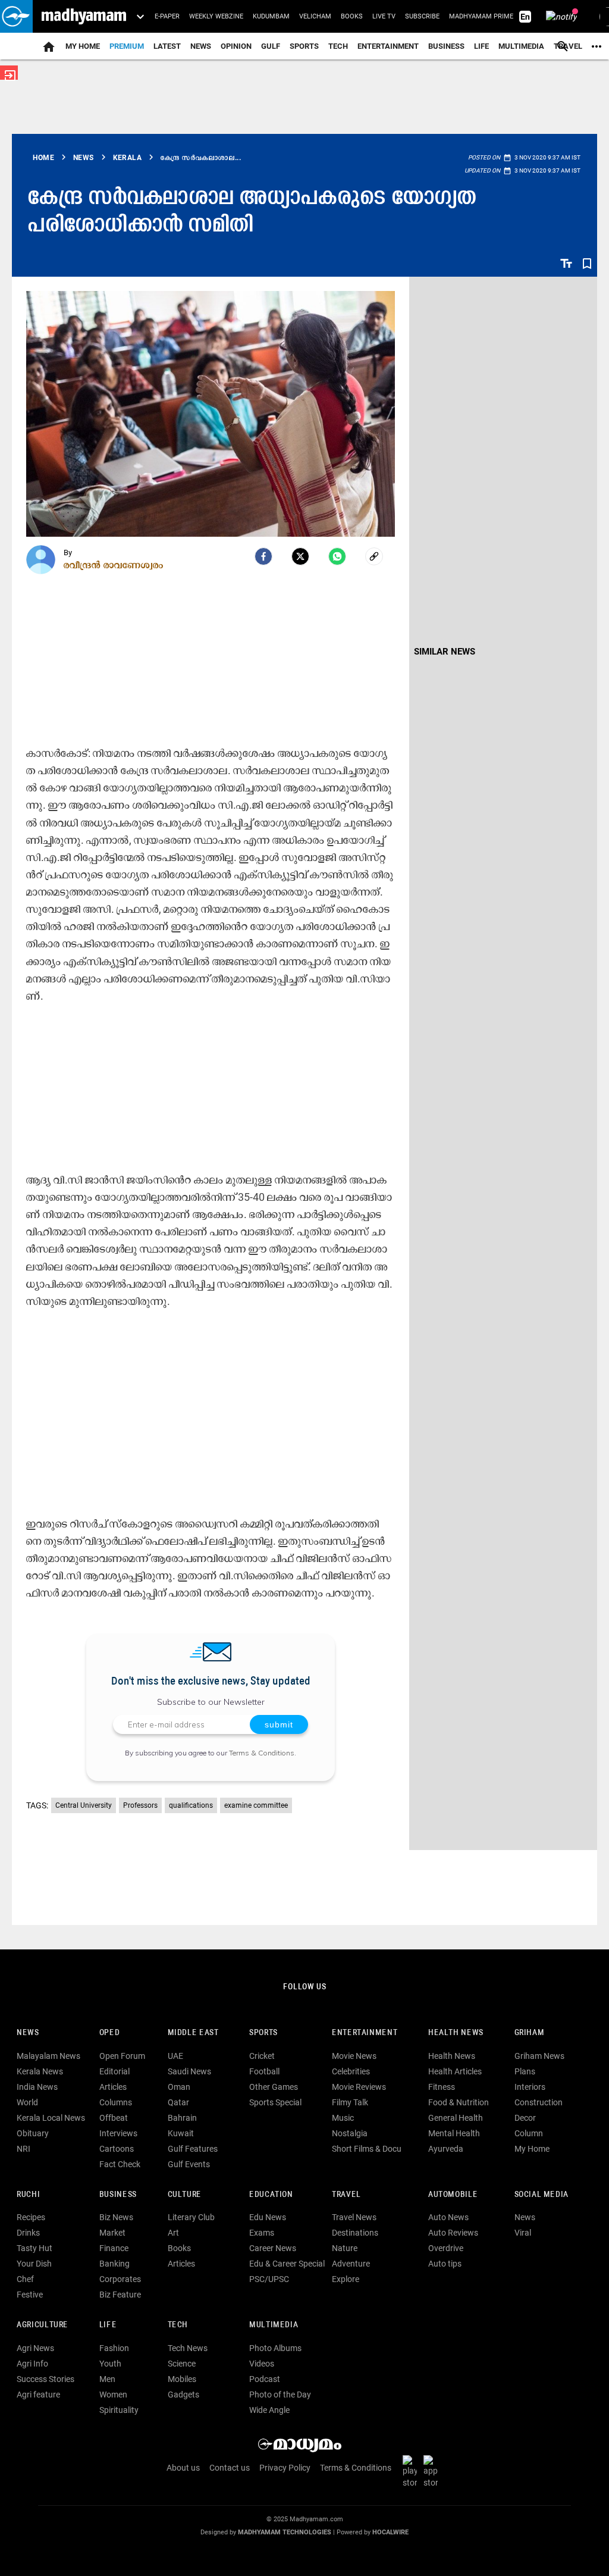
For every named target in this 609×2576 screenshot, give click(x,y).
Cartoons (117, 2149)
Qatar (178, 2102)
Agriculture (43, 2325)
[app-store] (433, 2471)
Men (107, 2379)
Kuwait (181, 2133)
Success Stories (45, 2379)
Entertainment (388, 46)
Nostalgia (350, 2133)
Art (173, 2233)
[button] (16, 16)
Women (113, 2395)
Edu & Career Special (287, 2264)
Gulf (271, 46)
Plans (525, 2071)
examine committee (256, 1805)
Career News (273, 2248)
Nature (345, 2248)
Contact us (230, 2468)
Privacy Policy (285, 2468)
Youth (110, 2364)
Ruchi (28, 2195)
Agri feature (38, 2395)
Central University (84, 1805)
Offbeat (114, 2118)
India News (37, 2087)
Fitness (442, 2087)
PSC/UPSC (269, 2279)
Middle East (193, 2033)
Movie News (354, 2056)
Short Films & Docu (367, 2149)
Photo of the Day (280, 2395)
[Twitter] (300, 556)
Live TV (384, 16)
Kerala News (40, 2071)
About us (183, 2468)
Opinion (236, 46)
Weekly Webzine (216, 16)
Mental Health (454, 2133)
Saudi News (189, 2071)
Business (446, 46)
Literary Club (191, 2217)
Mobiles (182, 2379)
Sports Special (275, 2102)
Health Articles (455, 2071)
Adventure (351, 2264)
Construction (539, 2102)
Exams (262, 2233)
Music (343, 2118)
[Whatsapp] (337, 556)
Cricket (262, 2056)
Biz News (116, 2217)
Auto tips (445, 2264)
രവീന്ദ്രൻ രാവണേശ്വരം (114, 565)
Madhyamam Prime (481, 16)
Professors (140, 1805)
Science (182, 2364)
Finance (114, 2248)
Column (529, 2133)
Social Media (541, 2195)
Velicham (315, 16)
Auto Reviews (453, 2233)
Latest (167, 46)
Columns (116, 2102)
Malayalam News (48, 2056)
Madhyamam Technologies (285, 2532)
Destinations (355, 2233)
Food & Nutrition (459, 2102)
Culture (185, 2195)
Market (112, 2233)
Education (271, 2195)
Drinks (28, 2233)
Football (264, 2071)
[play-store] (412, 2471)
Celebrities (351, 2071)
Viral (523, 2233)
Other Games (274, 2087)
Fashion (114, 2348)
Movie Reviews (359, 2087)
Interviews (118, 2133)
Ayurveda (446, 2149)
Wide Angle (269, 2410)
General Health (456, 2118)
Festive (30, 2295)
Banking (114, 2264)
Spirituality (119, 2410)
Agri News (35, 2348)
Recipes (31, 2217)
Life (481, 46)
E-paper (167, 16)
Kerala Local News (51, 2118)
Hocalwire (390, 2532)
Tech (178, 2325)
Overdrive (446, 2248)
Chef (25, 2279)
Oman (179, 2087)
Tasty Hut (34, 2248)
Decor (525, 2118)
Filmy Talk (350, 2102)
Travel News (354, 2217)
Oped (109, 2033)
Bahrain (182, 2118)
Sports (304, 46)
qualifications (191, 1805)
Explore (346, 2279)
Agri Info (32, 2364)
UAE (175, 2056)
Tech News (188, 2348)
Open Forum (122, 2056)
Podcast (265, 2379)
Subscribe (422, 16)
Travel (346, 2195)
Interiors (530, 2087)
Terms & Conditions (262, 1753)
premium (127, 46)
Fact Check (120, 2164)
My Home (83, 46)
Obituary (33, 2133)
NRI (23, 2149)
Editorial (114, 2071)
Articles (113, 2087)
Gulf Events (189, 2164)
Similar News (445, 652)
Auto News (448, 2217)
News (201, 46)
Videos (262, 2364)
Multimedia (521, 46)
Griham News (539, 2056)
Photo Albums (275, 2348)
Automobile (453, 2195)
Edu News (268, 2217)
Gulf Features (193, 2149)
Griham (530, 2033)
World (27, 2102)
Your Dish (34, 2264)
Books (352, 16)
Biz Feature (120, 2295)
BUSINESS (118, 2195)
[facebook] (263, 556)
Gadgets (183, 2395)
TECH (338, 46)
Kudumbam (271, 16)
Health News (456, 2033)
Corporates (120, 2279)
